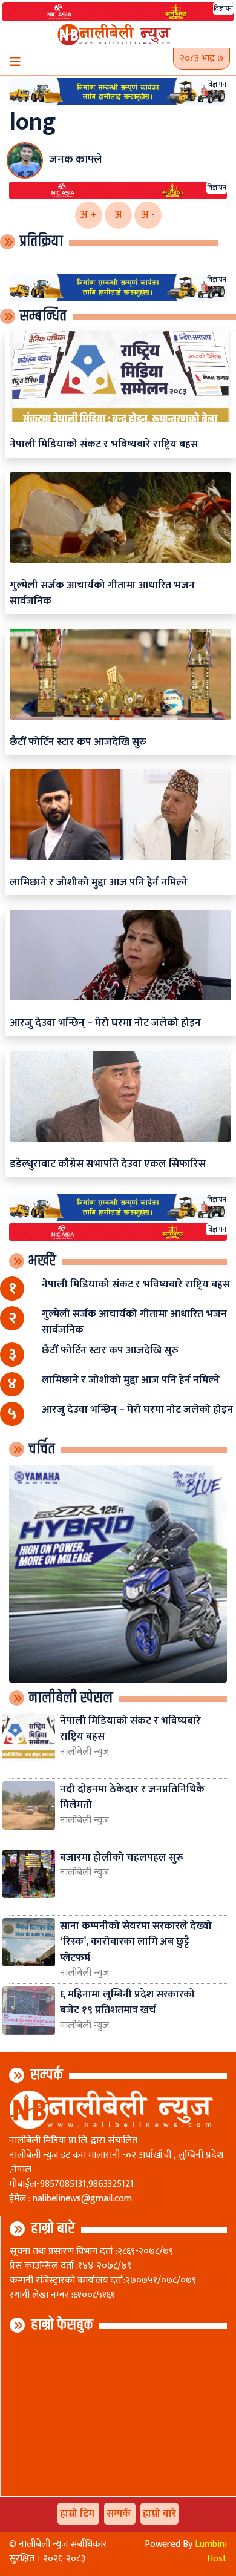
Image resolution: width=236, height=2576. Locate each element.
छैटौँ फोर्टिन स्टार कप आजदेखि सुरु (78, 742)
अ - (148, 215)
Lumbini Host (211, 2551)
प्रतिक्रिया (41, 241)
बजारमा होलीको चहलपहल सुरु (122, 1857)
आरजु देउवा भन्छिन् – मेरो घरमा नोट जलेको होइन (105, 1023)
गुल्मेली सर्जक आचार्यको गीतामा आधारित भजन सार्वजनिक (102, 593)
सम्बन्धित (43, 316)
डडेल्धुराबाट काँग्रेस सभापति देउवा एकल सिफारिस (108, 1164)
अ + (88, 215)
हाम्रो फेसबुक (62, 2325)
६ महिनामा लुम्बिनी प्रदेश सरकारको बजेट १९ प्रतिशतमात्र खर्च (127, 2002)
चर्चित (42, 1449)
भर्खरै (42, 1261)
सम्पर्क (47, 2075)
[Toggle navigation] (15, 62)
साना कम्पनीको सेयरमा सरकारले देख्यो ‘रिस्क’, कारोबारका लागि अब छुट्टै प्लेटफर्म (136, 1942)
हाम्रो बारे (53, 2229)
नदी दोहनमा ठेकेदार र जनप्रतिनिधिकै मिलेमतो (132, 1797)
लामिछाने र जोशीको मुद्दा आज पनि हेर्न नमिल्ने (99, 882)
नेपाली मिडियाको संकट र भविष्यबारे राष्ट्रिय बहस (104, 444)
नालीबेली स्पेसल (71, 1698)
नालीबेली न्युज (84, 1752)
